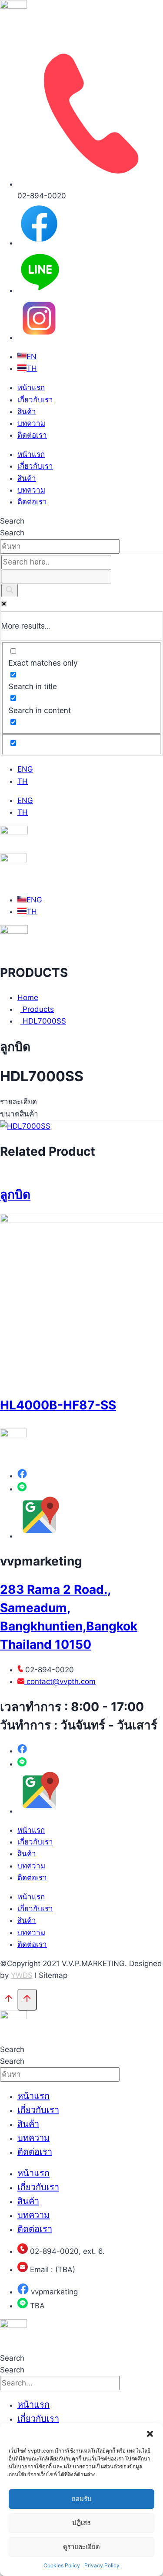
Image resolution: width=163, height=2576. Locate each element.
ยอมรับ (82, 2499)
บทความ (31, 423)
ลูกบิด (15, 1194)
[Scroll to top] (9, 2000)
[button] (150, 2434)
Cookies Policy (62, 2565)
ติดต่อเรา (32, 435)
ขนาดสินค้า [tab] (19, 1114)
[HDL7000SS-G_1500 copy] (25, 1126)
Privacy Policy (102, 2565)
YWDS (22, 1975)
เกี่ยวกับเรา (35, 400)
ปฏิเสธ (81, 2523)
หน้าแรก (31, 388)
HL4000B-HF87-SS (58, 1405)
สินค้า (27, 412)
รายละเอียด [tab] (18, 1102)
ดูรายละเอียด (81, 2547)
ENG (25, 769)
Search (12, 521)
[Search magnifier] (10, 590)
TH (23, 781)
